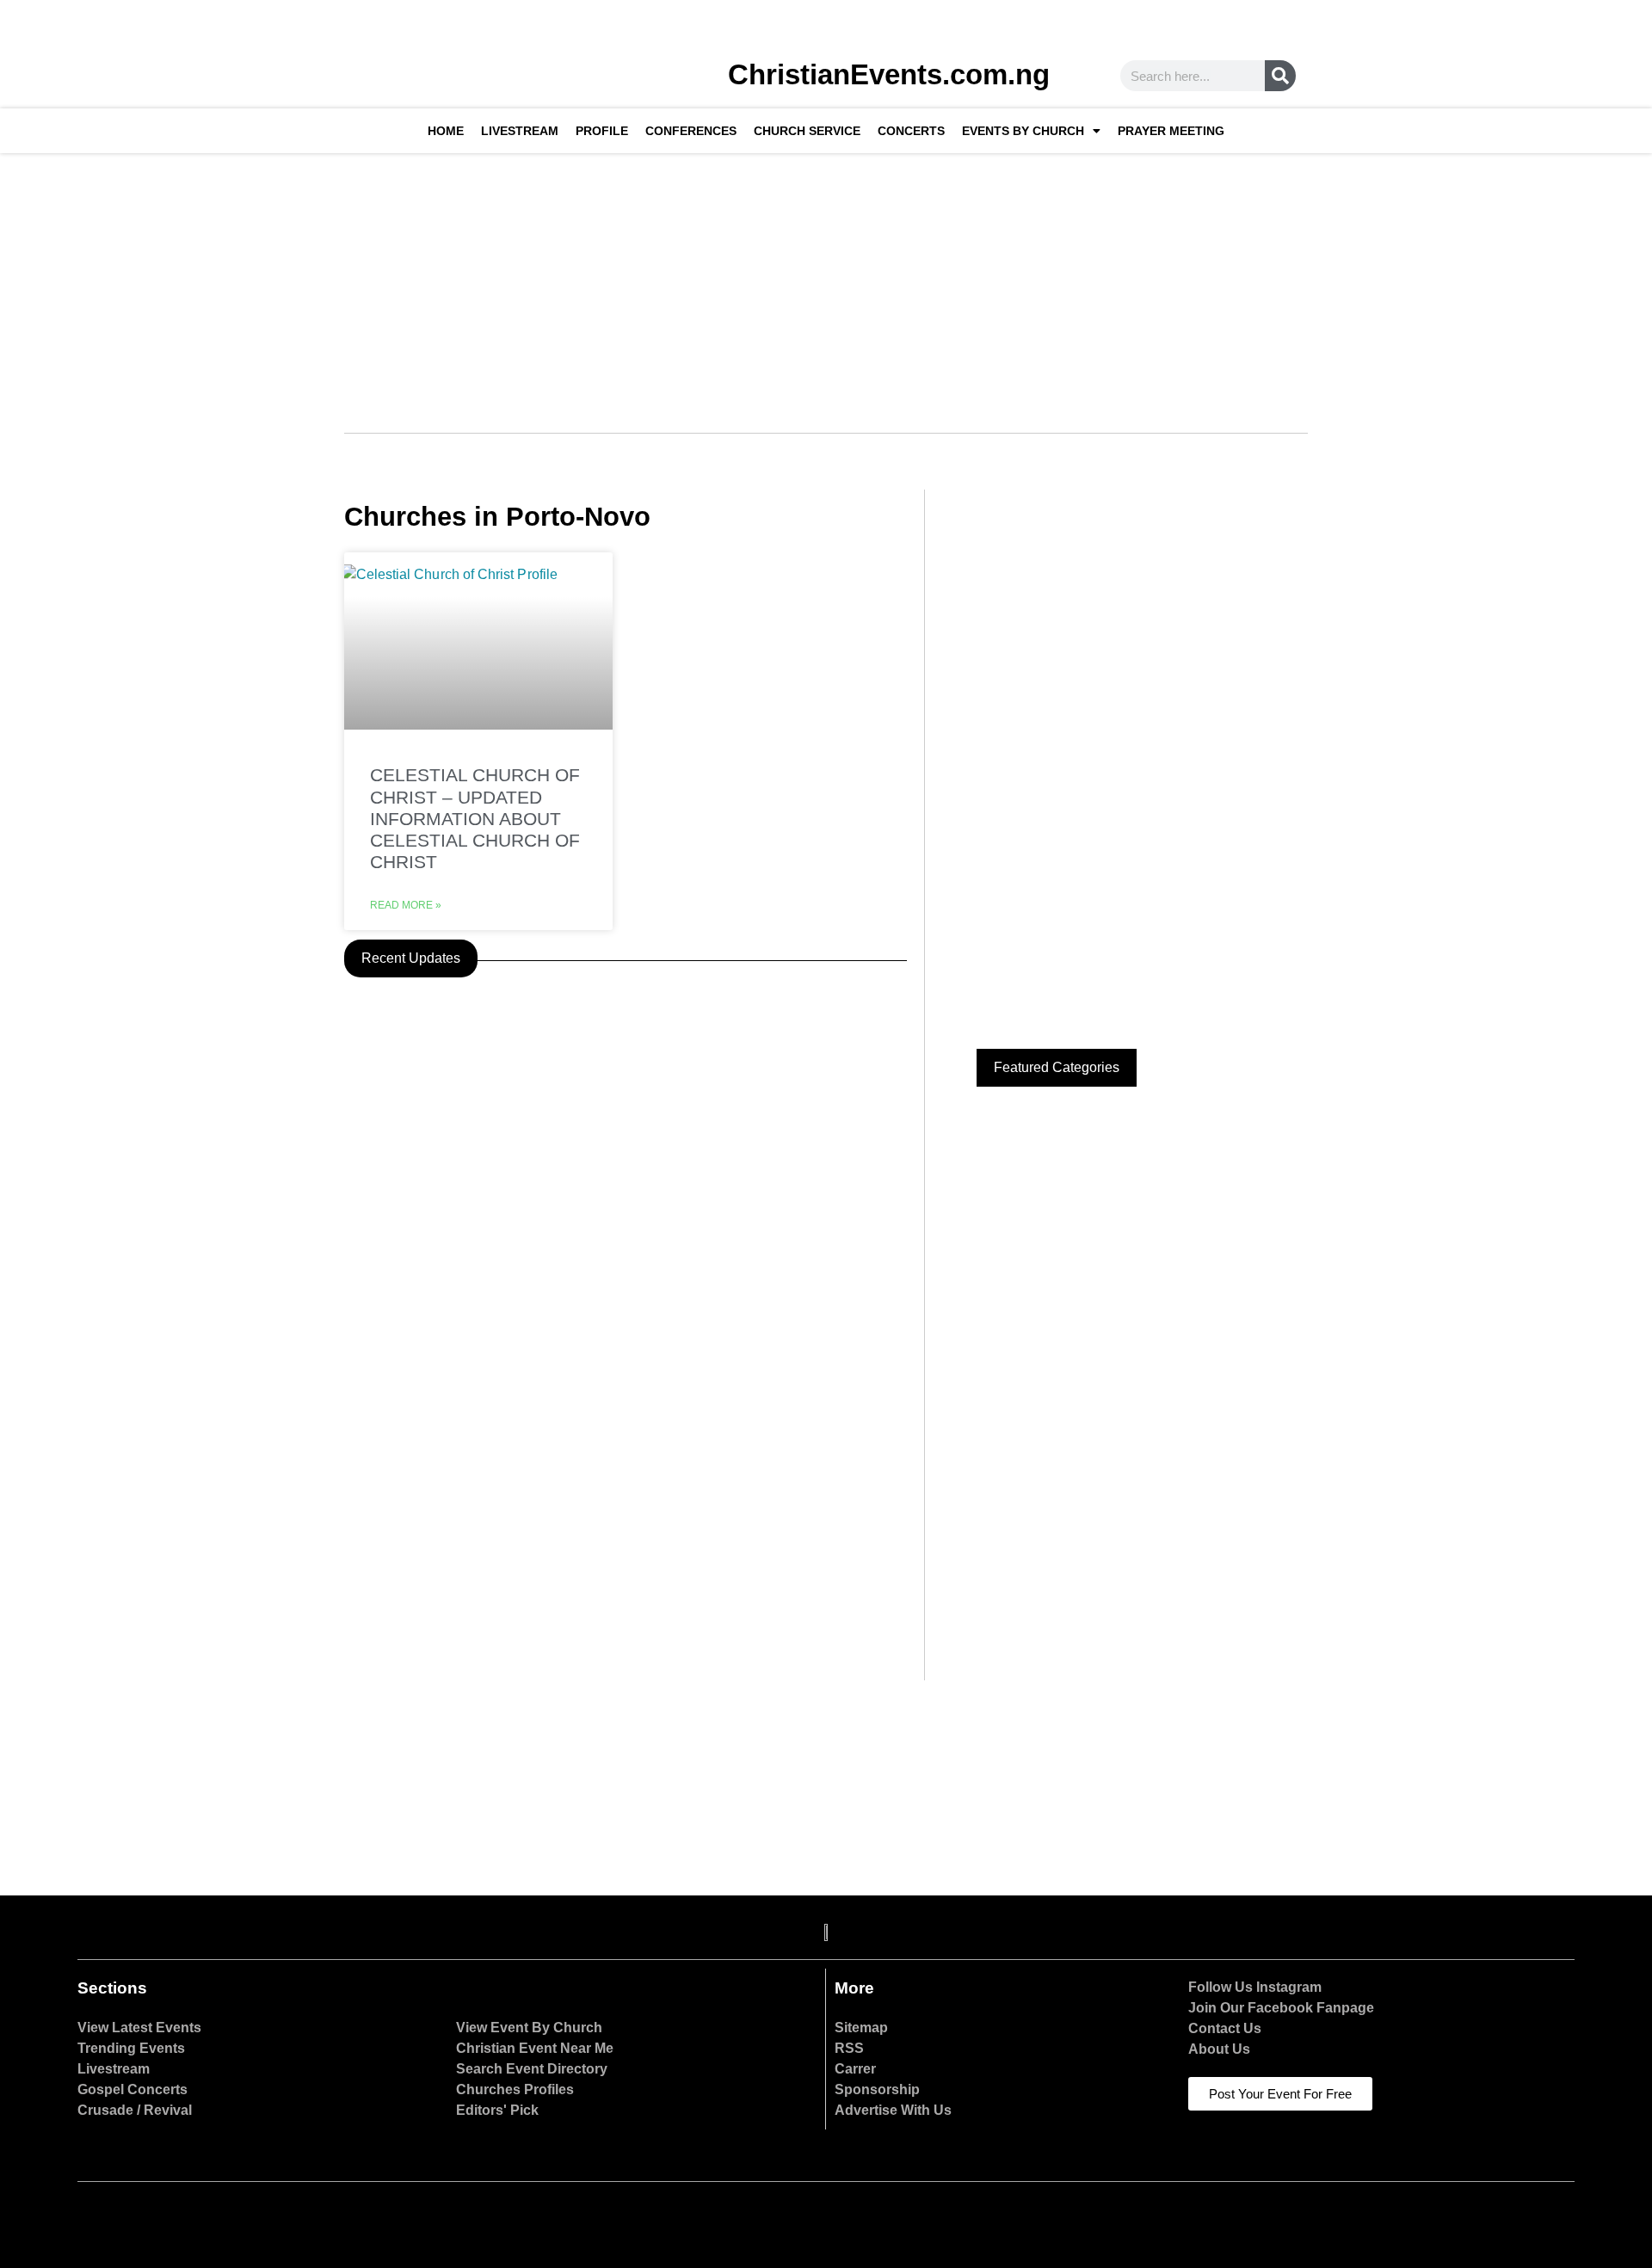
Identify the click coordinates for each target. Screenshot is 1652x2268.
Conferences (691, 131)
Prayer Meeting (1171, 131)
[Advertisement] (826, 282)
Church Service (807, 131)
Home (446, 131)
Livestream (520, 131)
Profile (602, 131)
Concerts (911, 131)
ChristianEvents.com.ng (889, 74)
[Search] (1280, 76)
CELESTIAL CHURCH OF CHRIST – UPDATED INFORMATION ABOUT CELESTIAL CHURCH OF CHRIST (475, 818)
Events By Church (1023, 131)
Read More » (406, 905)
